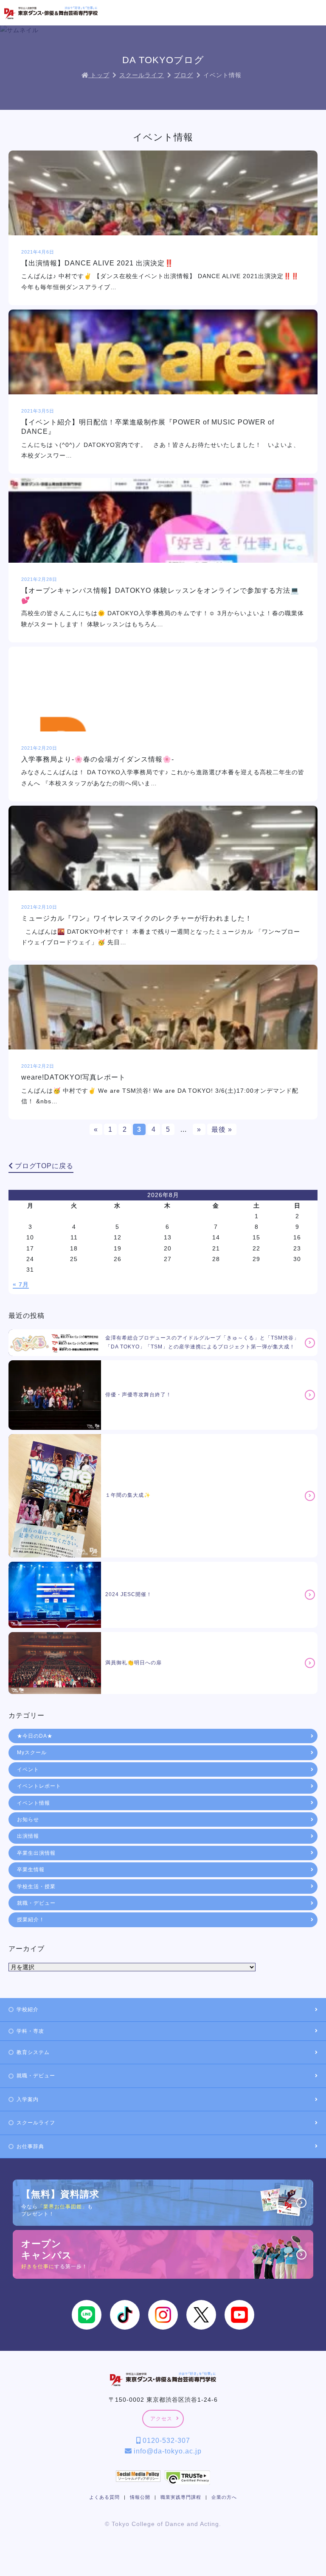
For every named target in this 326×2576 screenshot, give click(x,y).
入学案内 (28, 2099)
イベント (28, 1769)
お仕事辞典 (30, 2146)
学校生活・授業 (36, 1887)
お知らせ (28, 1820)
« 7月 (21, 1284)
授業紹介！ (31, 1920)
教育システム (33, 2052)
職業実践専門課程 (181, 2497)
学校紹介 (28, 2009)
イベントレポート (39, 1786)
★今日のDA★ (35, 1736)
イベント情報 (34, 1803)
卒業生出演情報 (36, 1853)
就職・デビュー (36, 1903)
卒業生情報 (31, 1870)
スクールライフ (36, 2123)
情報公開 (140, 2497)
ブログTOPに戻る (43, 1166)
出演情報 (28, 1836)
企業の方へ (224, 2497)
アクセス (161, 2419)
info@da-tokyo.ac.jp (167, 2451)
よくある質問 (104, 2497)
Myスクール (32, 1753)
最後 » (222, 1129)
